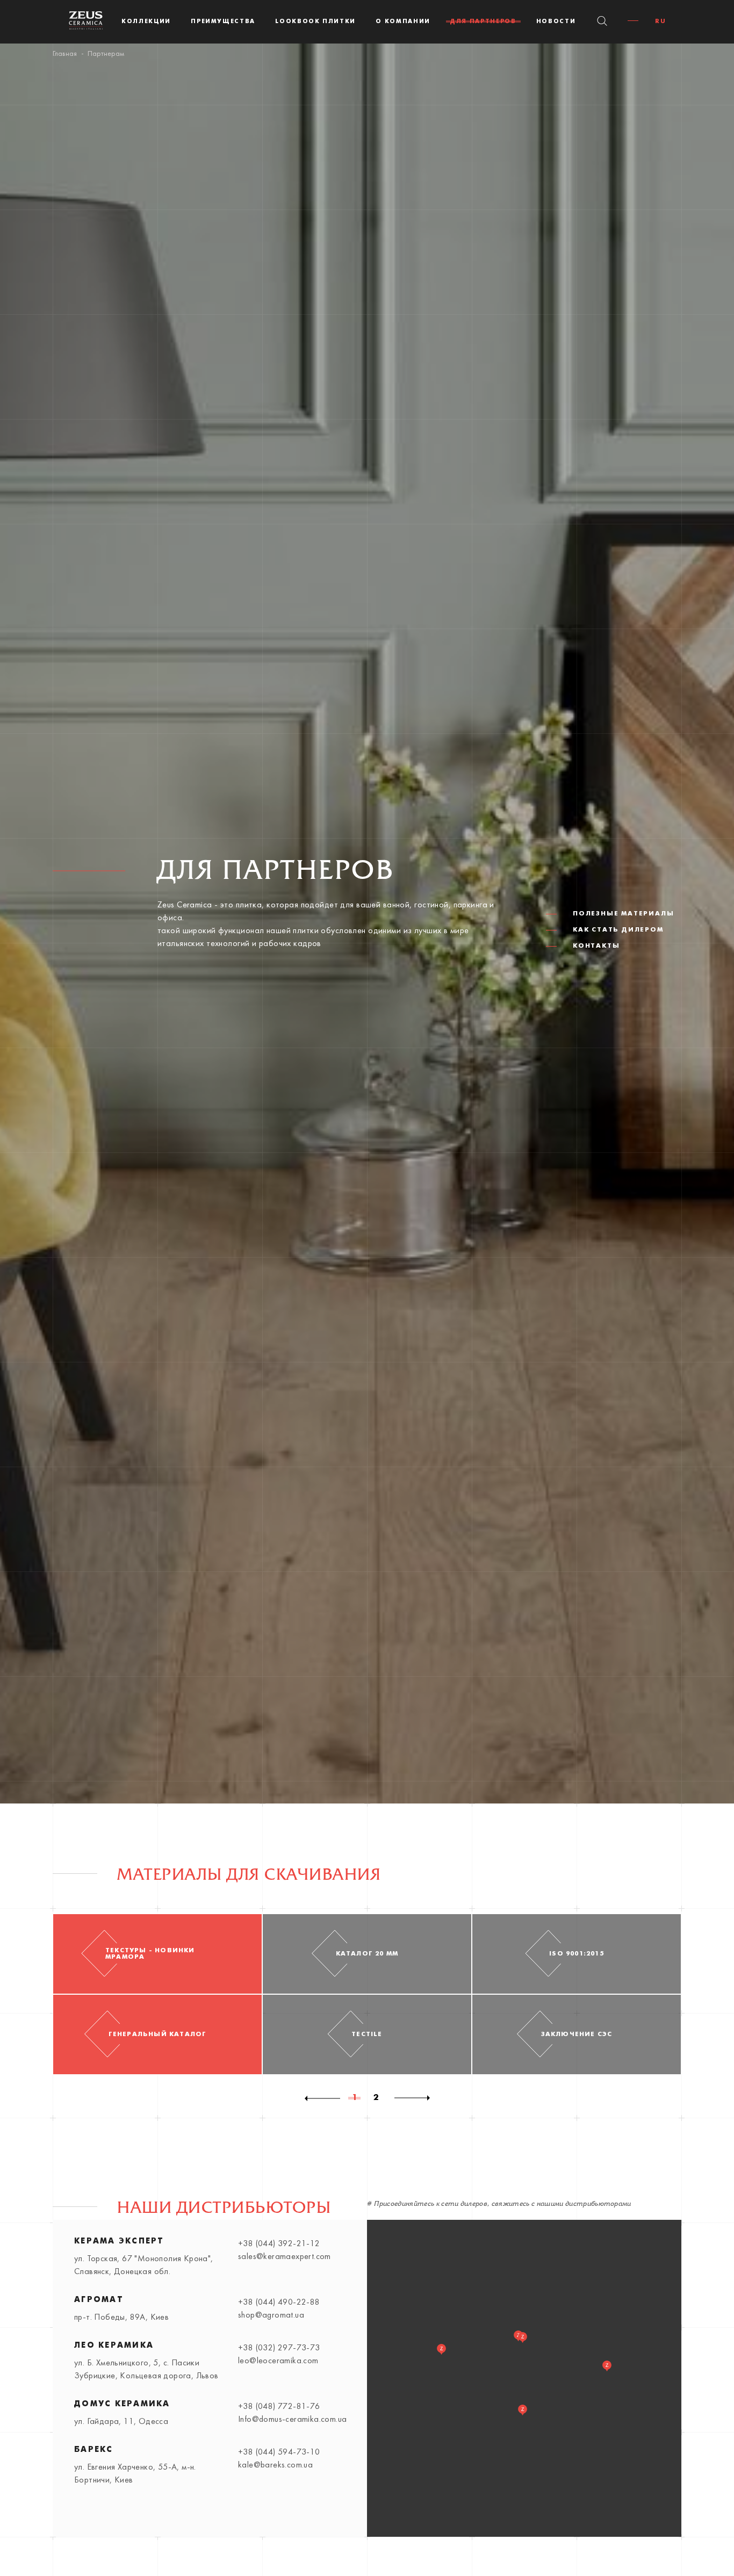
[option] (157, 1994)
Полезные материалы (623, 914)
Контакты (596, 946)
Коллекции (146, 21)
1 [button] (355, 2099)
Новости (556, 21)
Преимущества (223, 21)
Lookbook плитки (315, 21)
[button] (607, 2366)
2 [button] (376, 2099)
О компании (403, 21)
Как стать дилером (618, 930)
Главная (65, 54)
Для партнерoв (483, 21)
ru (660, 21)
